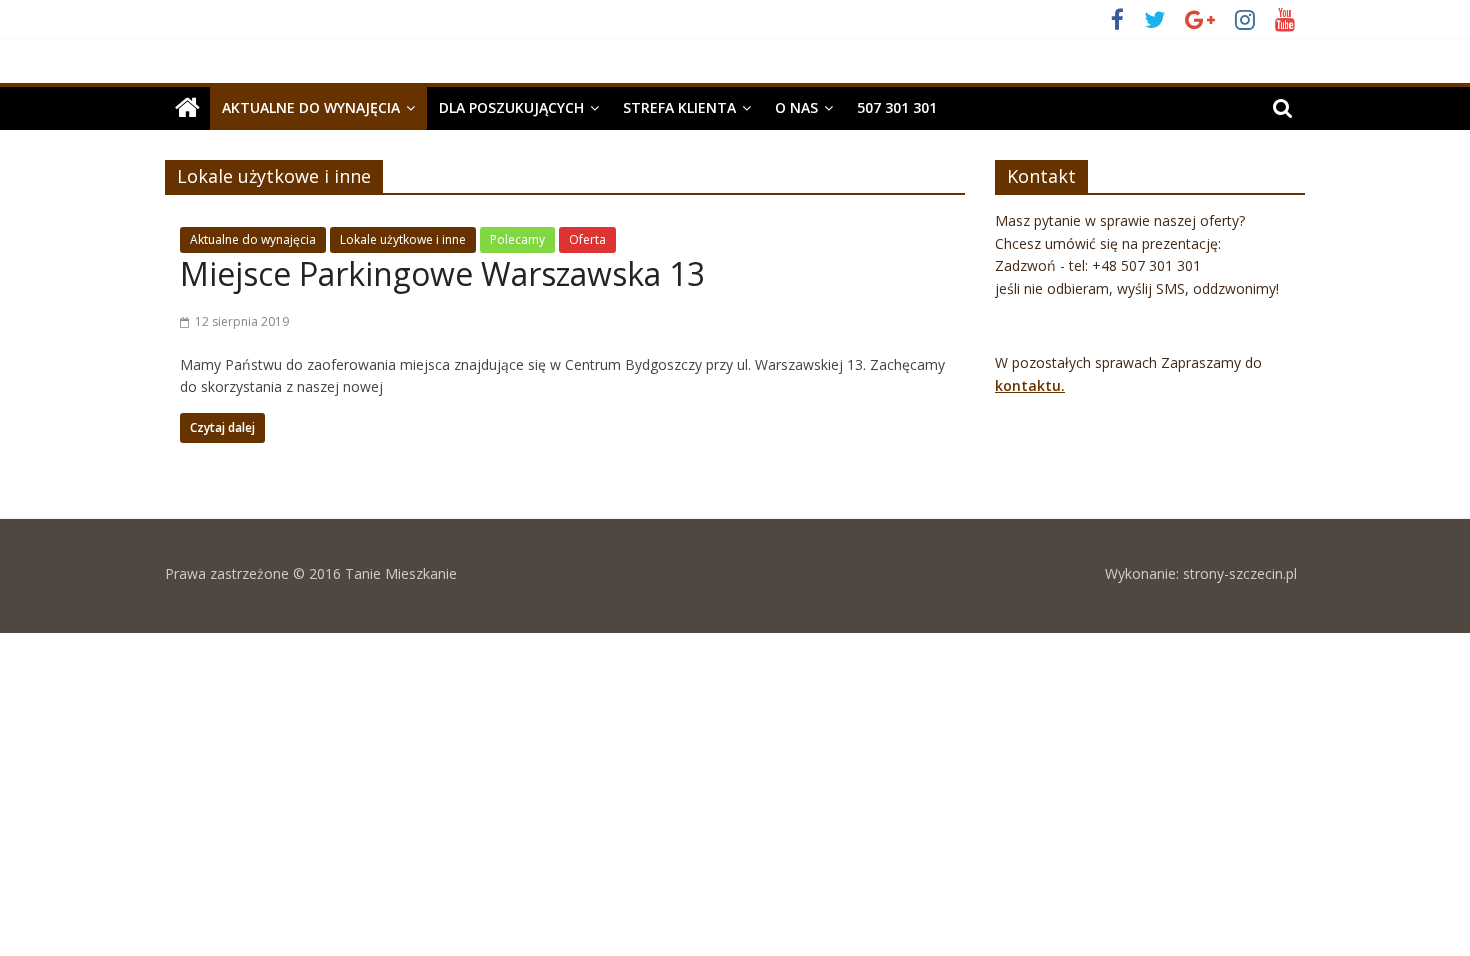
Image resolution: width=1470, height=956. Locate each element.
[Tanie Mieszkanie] (187, 108)
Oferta (587, 239)
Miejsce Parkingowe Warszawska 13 (442, 273)
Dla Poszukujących (511, 107)
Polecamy (517, 239)
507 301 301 (897, 107)
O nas (796, 107)
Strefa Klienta (679, 107)
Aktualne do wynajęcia (311, 107)
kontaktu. (1030, 385)
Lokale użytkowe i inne (403, 239)
